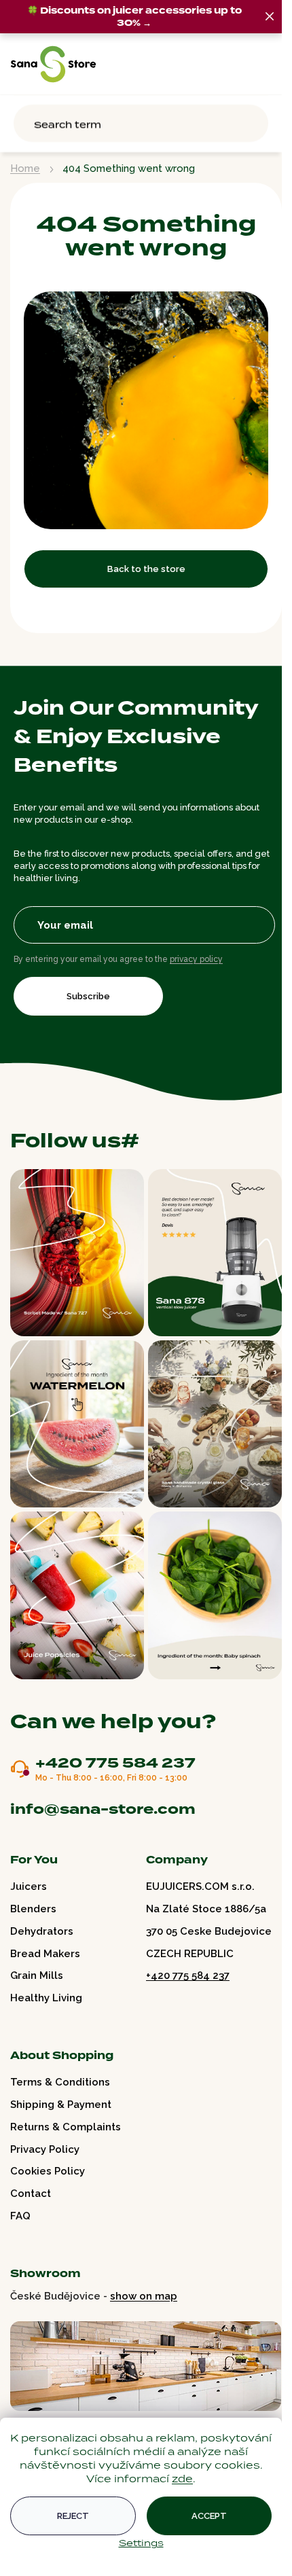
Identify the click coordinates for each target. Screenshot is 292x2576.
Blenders (33, 1909)
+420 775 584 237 (115, 1764)
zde (182, 2479)
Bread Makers (45, 1954)
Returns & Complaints (66, 2127)
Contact (31, 2194)
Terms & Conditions (60, 2082)
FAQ (20, 2216)
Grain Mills (37, 1975)
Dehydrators (42, 1931)
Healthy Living (46, 1998)
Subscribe (88, 996)
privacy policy (196, 959)
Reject (73, 2516)
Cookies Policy (48, 2171)
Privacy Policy (45, 2149)
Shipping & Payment (61, 2105)
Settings (141, 2543)
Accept (209, 2516)
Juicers (29, 1886)
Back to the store (146, 569)
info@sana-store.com (103, 1809)
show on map (144, 2296)
